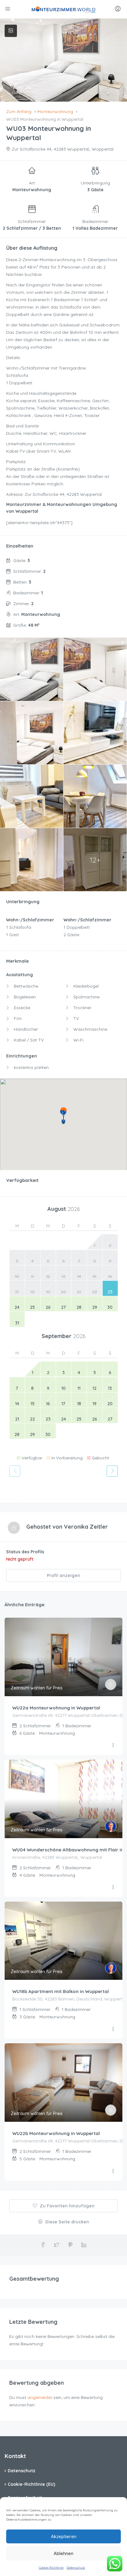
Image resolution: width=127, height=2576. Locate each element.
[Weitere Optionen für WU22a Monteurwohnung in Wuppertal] (113, 1745)
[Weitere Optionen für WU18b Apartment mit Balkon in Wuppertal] (113, 2029)
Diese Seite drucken (67, 2222)
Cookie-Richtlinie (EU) (31, 2484)
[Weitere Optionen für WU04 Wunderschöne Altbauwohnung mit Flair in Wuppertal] (113, 1887)
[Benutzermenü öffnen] (119, 9)
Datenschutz (76, 2568)
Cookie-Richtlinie (51, 2568)
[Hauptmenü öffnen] (8, 9)
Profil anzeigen (63, 1575)
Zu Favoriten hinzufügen (67, 2206)
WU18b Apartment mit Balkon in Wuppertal (61, 1991)
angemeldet (40, 2397)
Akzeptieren (64, 2536)
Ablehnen (63, 2553)
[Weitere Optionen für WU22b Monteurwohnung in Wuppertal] (113, 2171)
